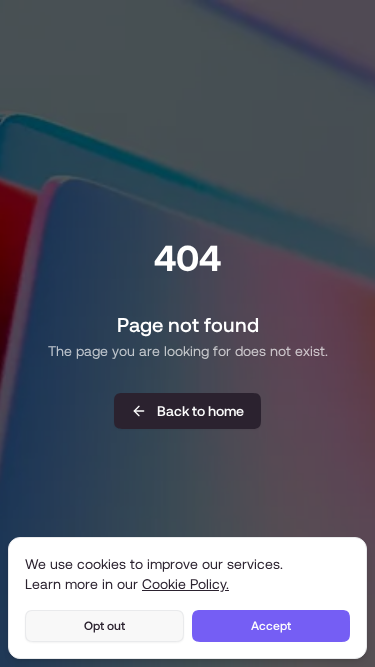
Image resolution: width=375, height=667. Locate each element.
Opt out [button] (104, 626)
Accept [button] (271, 626)
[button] (187, 411)
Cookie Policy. (185, 584)
